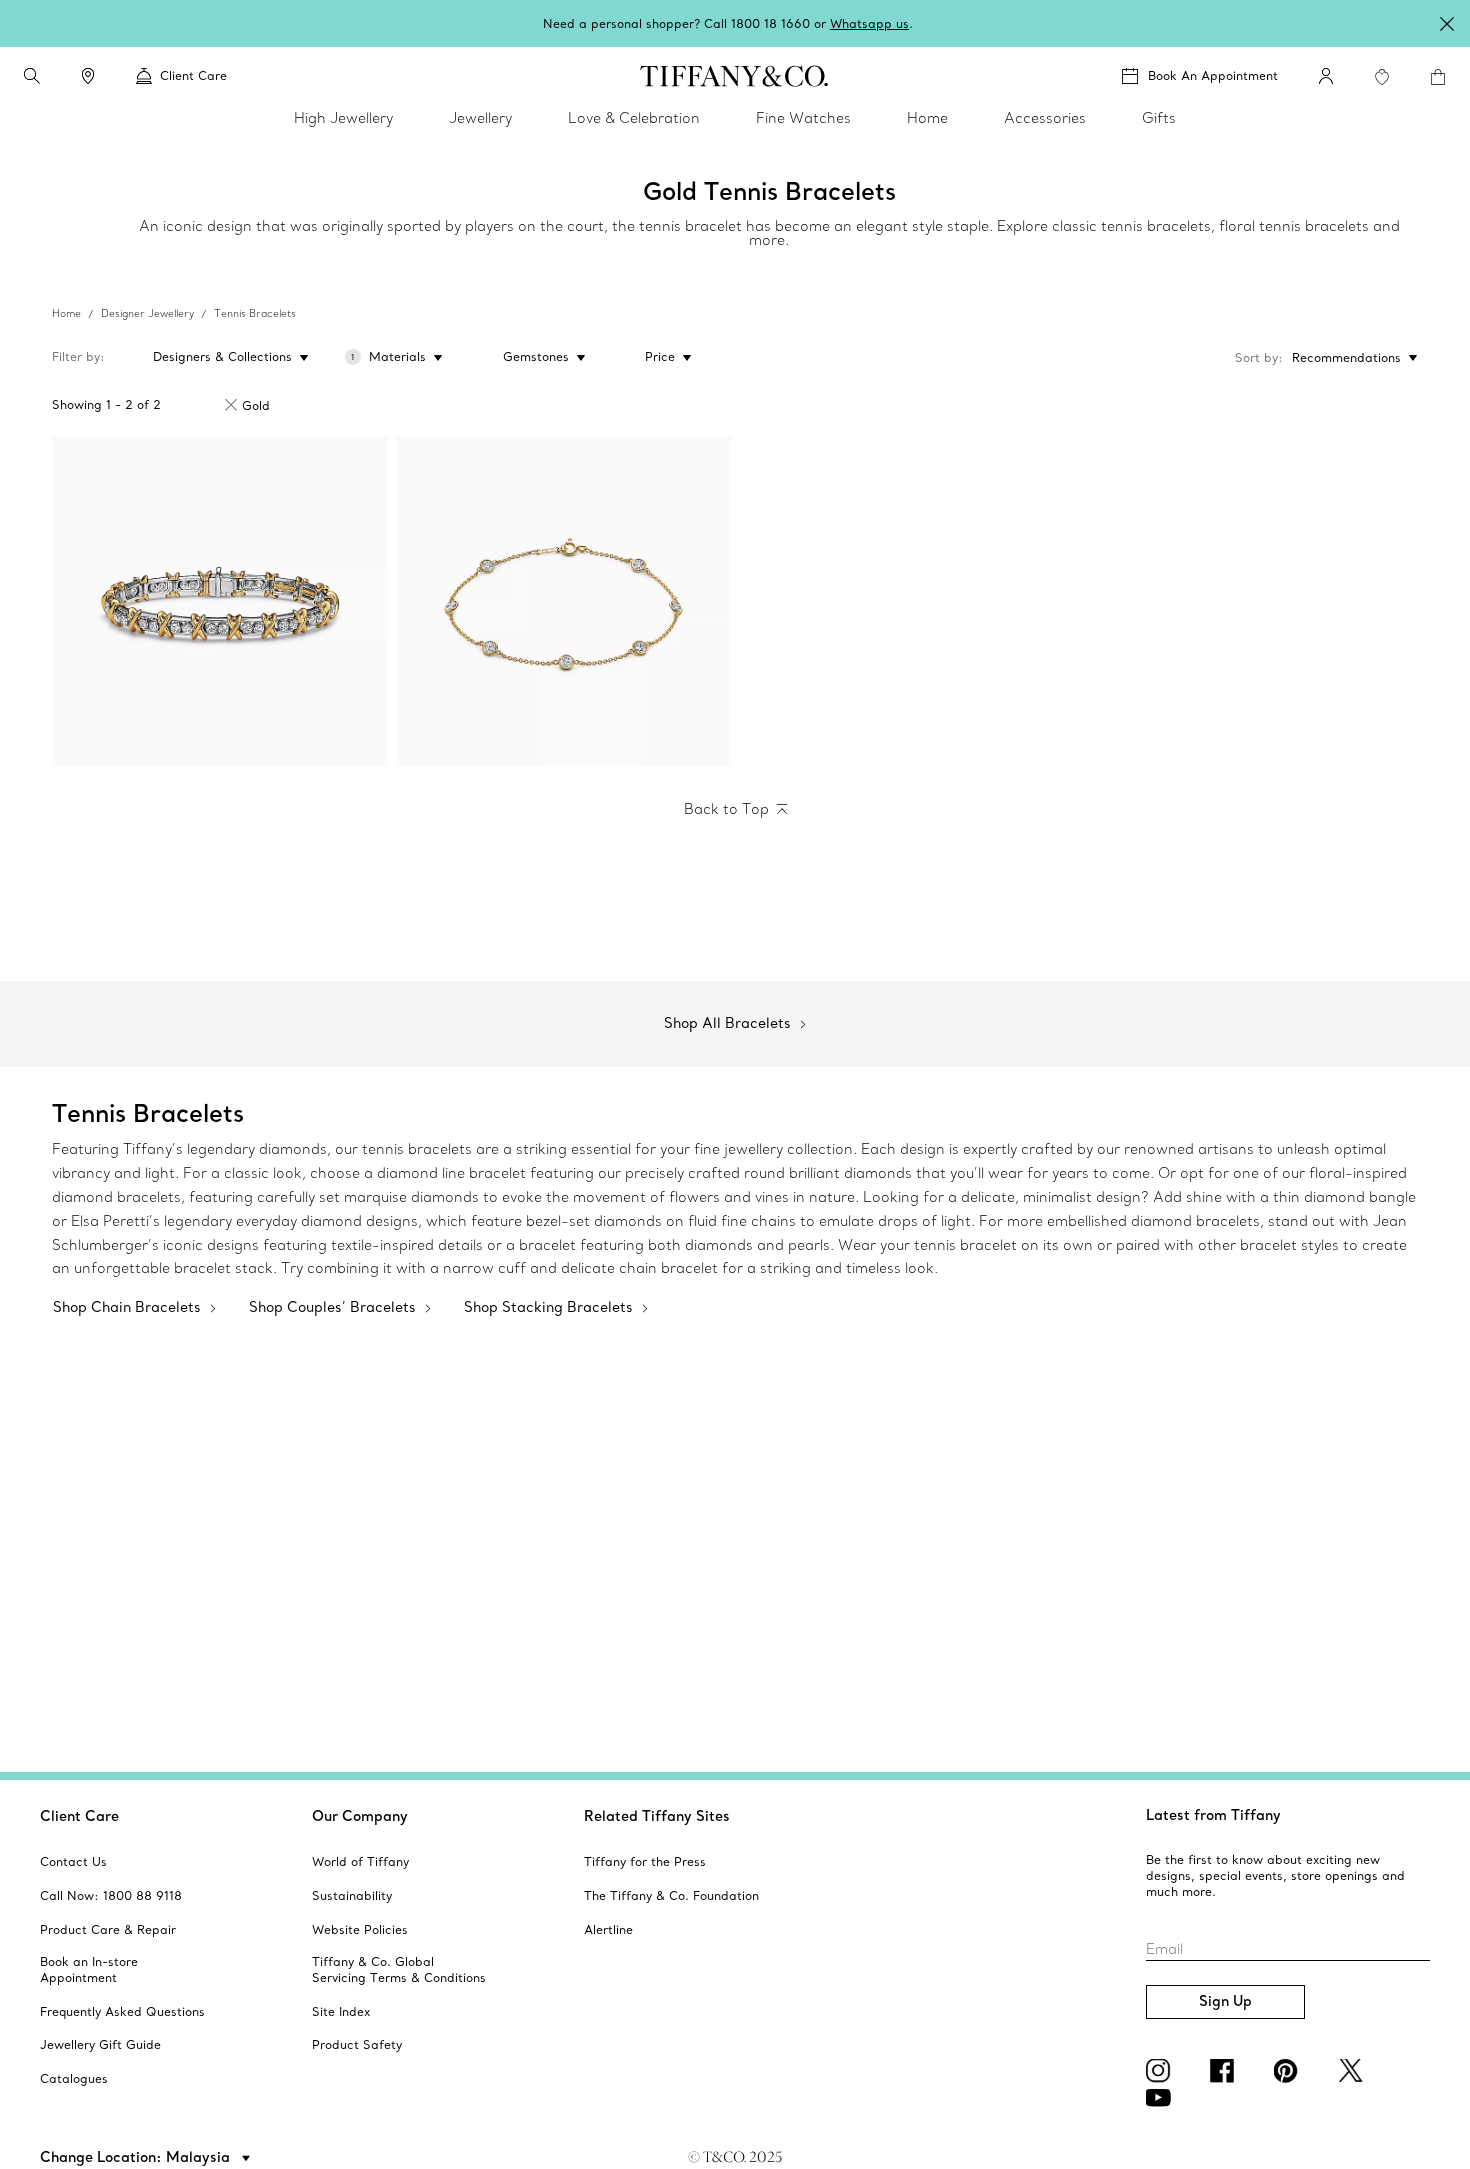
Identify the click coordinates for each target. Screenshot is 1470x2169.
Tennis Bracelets (255, 313)
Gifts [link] (1159, 118)
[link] (88, 76)
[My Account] (1326, 76)
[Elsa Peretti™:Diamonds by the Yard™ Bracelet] (564, 601)
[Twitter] (1354, 2071)
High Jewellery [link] (343, 118)
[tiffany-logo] (734, 76)
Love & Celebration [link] (634, 118)
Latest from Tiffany (1213, 1815)
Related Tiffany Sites (657, 1816)
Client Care (79, 1816)
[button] (32, 76)
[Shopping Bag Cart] (1438, 77)
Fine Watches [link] (803, 118)
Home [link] (927, 118)
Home (66, 313)
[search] (32, 76)
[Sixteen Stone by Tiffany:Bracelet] (220, 601)
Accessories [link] (1045, 118)
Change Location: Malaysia (137, 2157)
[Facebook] (1226, 2071)
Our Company (360, 1816)
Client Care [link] (193, 75)
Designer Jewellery (147, 313)
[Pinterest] (1290, 2071)
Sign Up (1225, 2001)
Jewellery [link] (480, 118)
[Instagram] (1162, 2071)
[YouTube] (1162, 2098)
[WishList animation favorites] (1382, 77)
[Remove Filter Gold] (231, 405)
